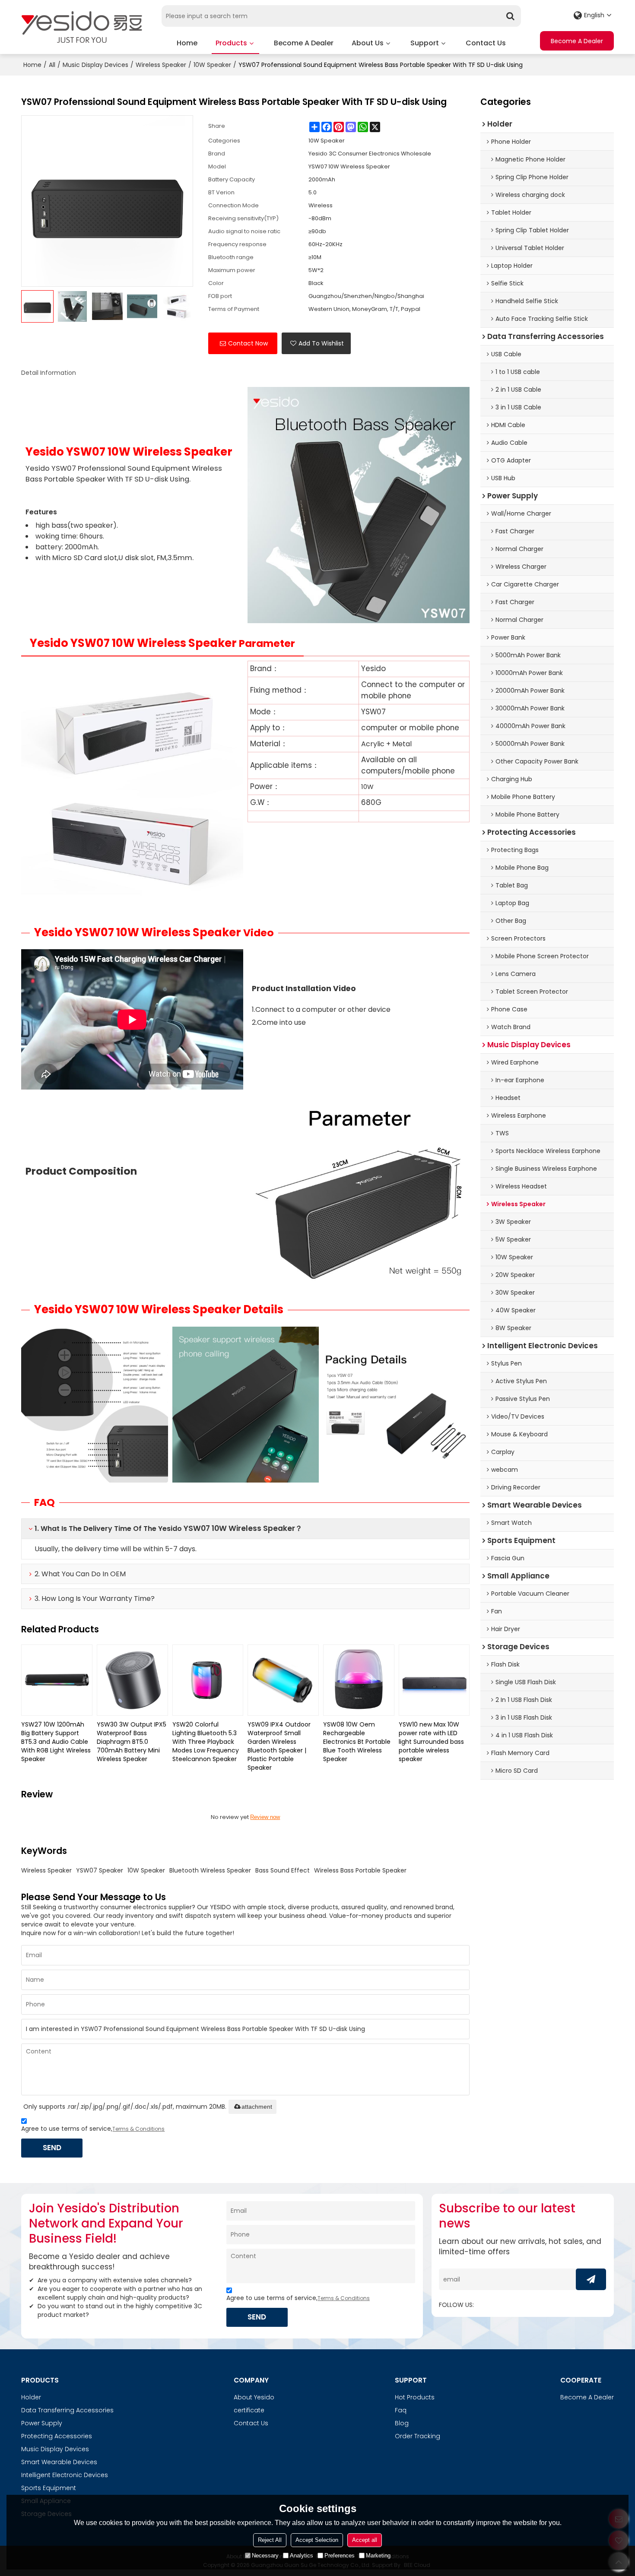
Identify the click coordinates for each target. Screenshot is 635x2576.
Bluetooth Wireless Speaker (210, 1870)
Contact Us (486, 43)
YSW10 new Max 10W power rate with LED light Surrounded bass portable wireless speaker (431, 1742)
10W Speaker (212, 65)
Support (425, 43)
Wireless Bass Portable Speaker (360, 1870)
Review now (265, 1817)
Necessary (265, 2555)
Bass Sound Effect (283, 1870)
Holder (31, 2397)
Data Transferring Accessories (67, 2410)
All (52, 65)
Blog (402, 2423)
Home (187, 43)
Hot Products (415, 2397)
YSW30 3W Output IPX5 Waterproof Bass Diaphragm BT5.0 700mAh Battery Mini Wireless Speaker (132, 1742)
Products (231, 43)
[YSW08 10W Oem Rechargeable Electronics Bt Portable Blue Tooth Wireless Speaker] (359, 1680)
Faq (401, 2410)
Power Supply (42, 2423)
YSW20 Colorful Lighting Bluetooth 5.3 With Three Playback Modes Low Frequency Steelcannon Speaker (206, 1742)
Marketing (378, 2555)
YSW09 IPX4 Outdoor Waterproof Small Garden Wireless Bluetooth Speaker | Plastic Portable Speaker (279, 1746)
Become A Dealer (304, 43)
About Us (368, 43)
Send (52, 2148)
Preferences (340, 2555)
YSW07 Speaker (100, 1870)
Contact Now (248, 343)
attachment (257, 2107)
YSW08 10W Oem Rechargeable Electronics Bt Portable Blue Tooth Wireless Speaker (357, 1742)
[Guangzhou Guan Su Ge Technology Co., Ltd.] (82, 27)
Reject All (270, 2540)
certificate (249, 2410)
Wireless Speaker (161, 65)
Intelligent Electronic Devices (65, 2475)
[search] (510, 16)
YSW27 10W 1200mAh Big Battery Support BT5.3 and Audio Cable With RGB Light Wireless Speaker (56, 1742)
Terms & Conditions (138, 2129)
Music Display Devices (95, 65)
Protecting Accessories (57, 2436)
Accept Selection (317, 2540)
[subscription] (591, 2279)
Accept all (365, 2540)
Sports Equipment (49, 2488)
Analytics (302, 2555)
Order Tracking (418, 2436)
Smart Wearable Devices (59, 2462)
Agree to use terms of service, (93, 2129)
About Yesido (254, 2397)
